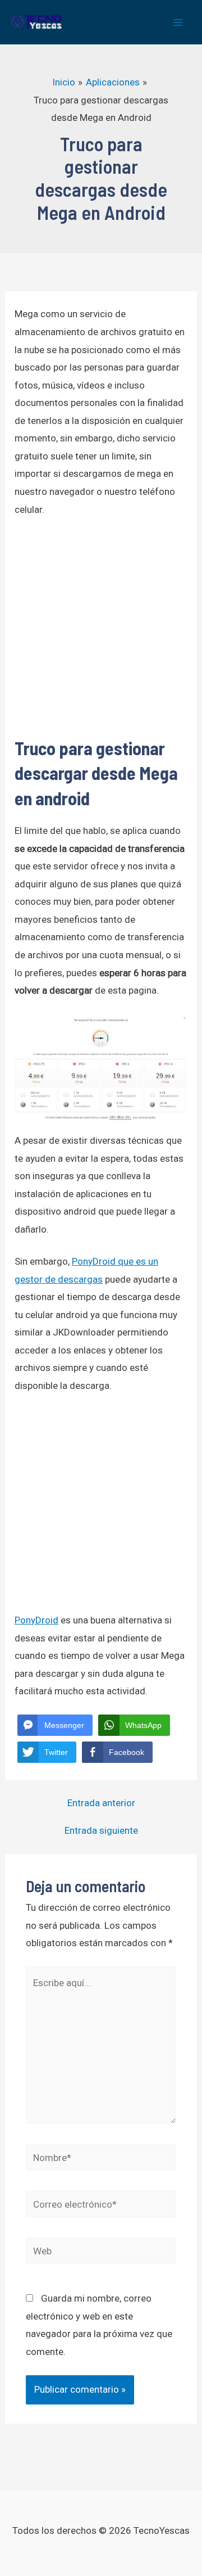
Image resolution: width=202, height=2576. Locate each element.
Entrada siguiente (101, 1831)
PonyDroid (36, 1620)
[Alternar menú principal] (178, 22)
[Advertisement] (101, 634)
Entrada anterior (101, 1803)
